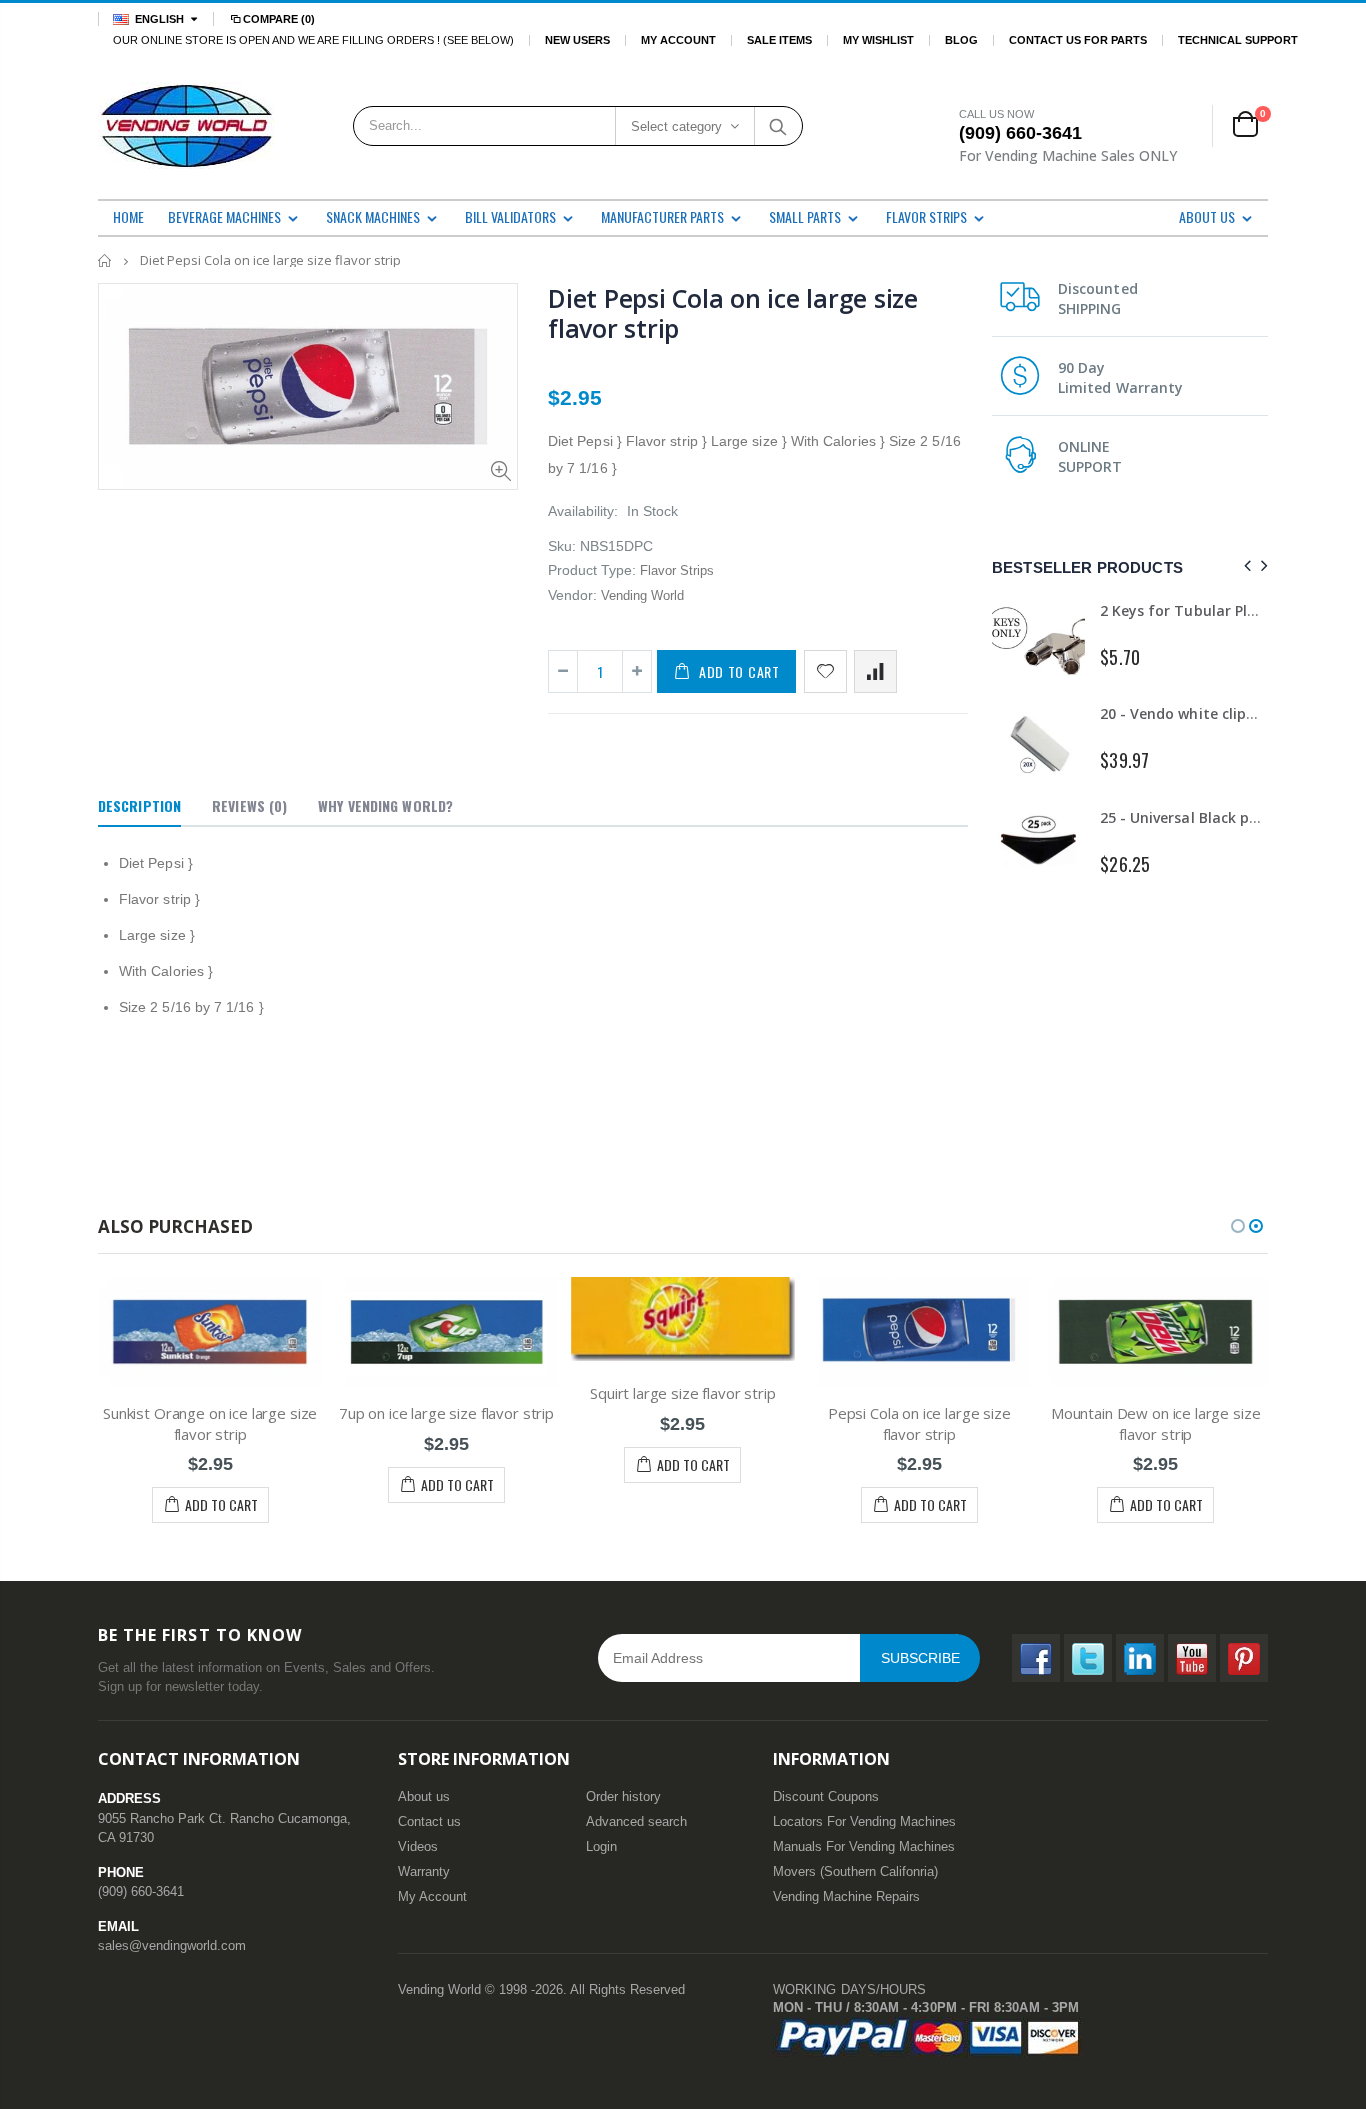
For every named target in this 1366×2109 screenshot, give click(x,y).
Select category (676, 126)
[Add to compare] (875, 671)
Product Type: (592, 570)
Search (777, 126)
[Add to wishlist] (825, 671)
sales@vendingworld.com (172, 1945)
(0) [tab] (249, 805)
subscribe (920, 1658)
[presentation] (1244, 566)
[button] (1238, 1226)
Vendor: (572, 595)
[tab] (139, 807)
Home (105, 260)
